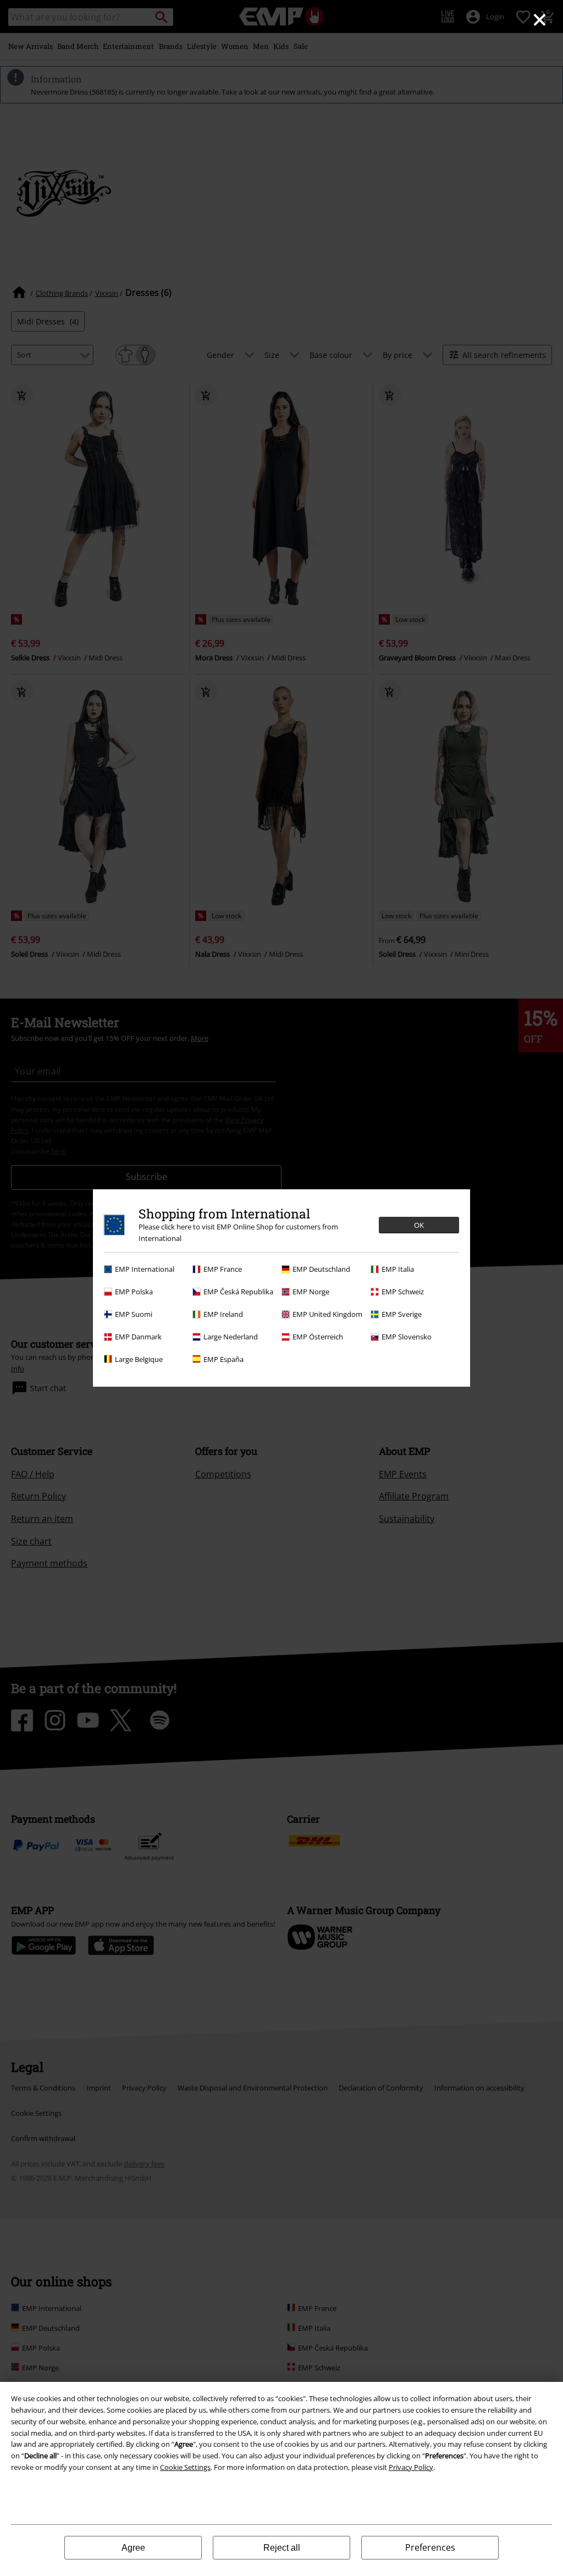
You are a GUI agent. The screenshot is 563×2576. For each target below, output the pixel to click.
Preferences (430, 2547)
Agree (133, 2548)
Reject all (282, 2548)
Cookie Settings (185, 2467)
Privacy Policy (411, 2467)
